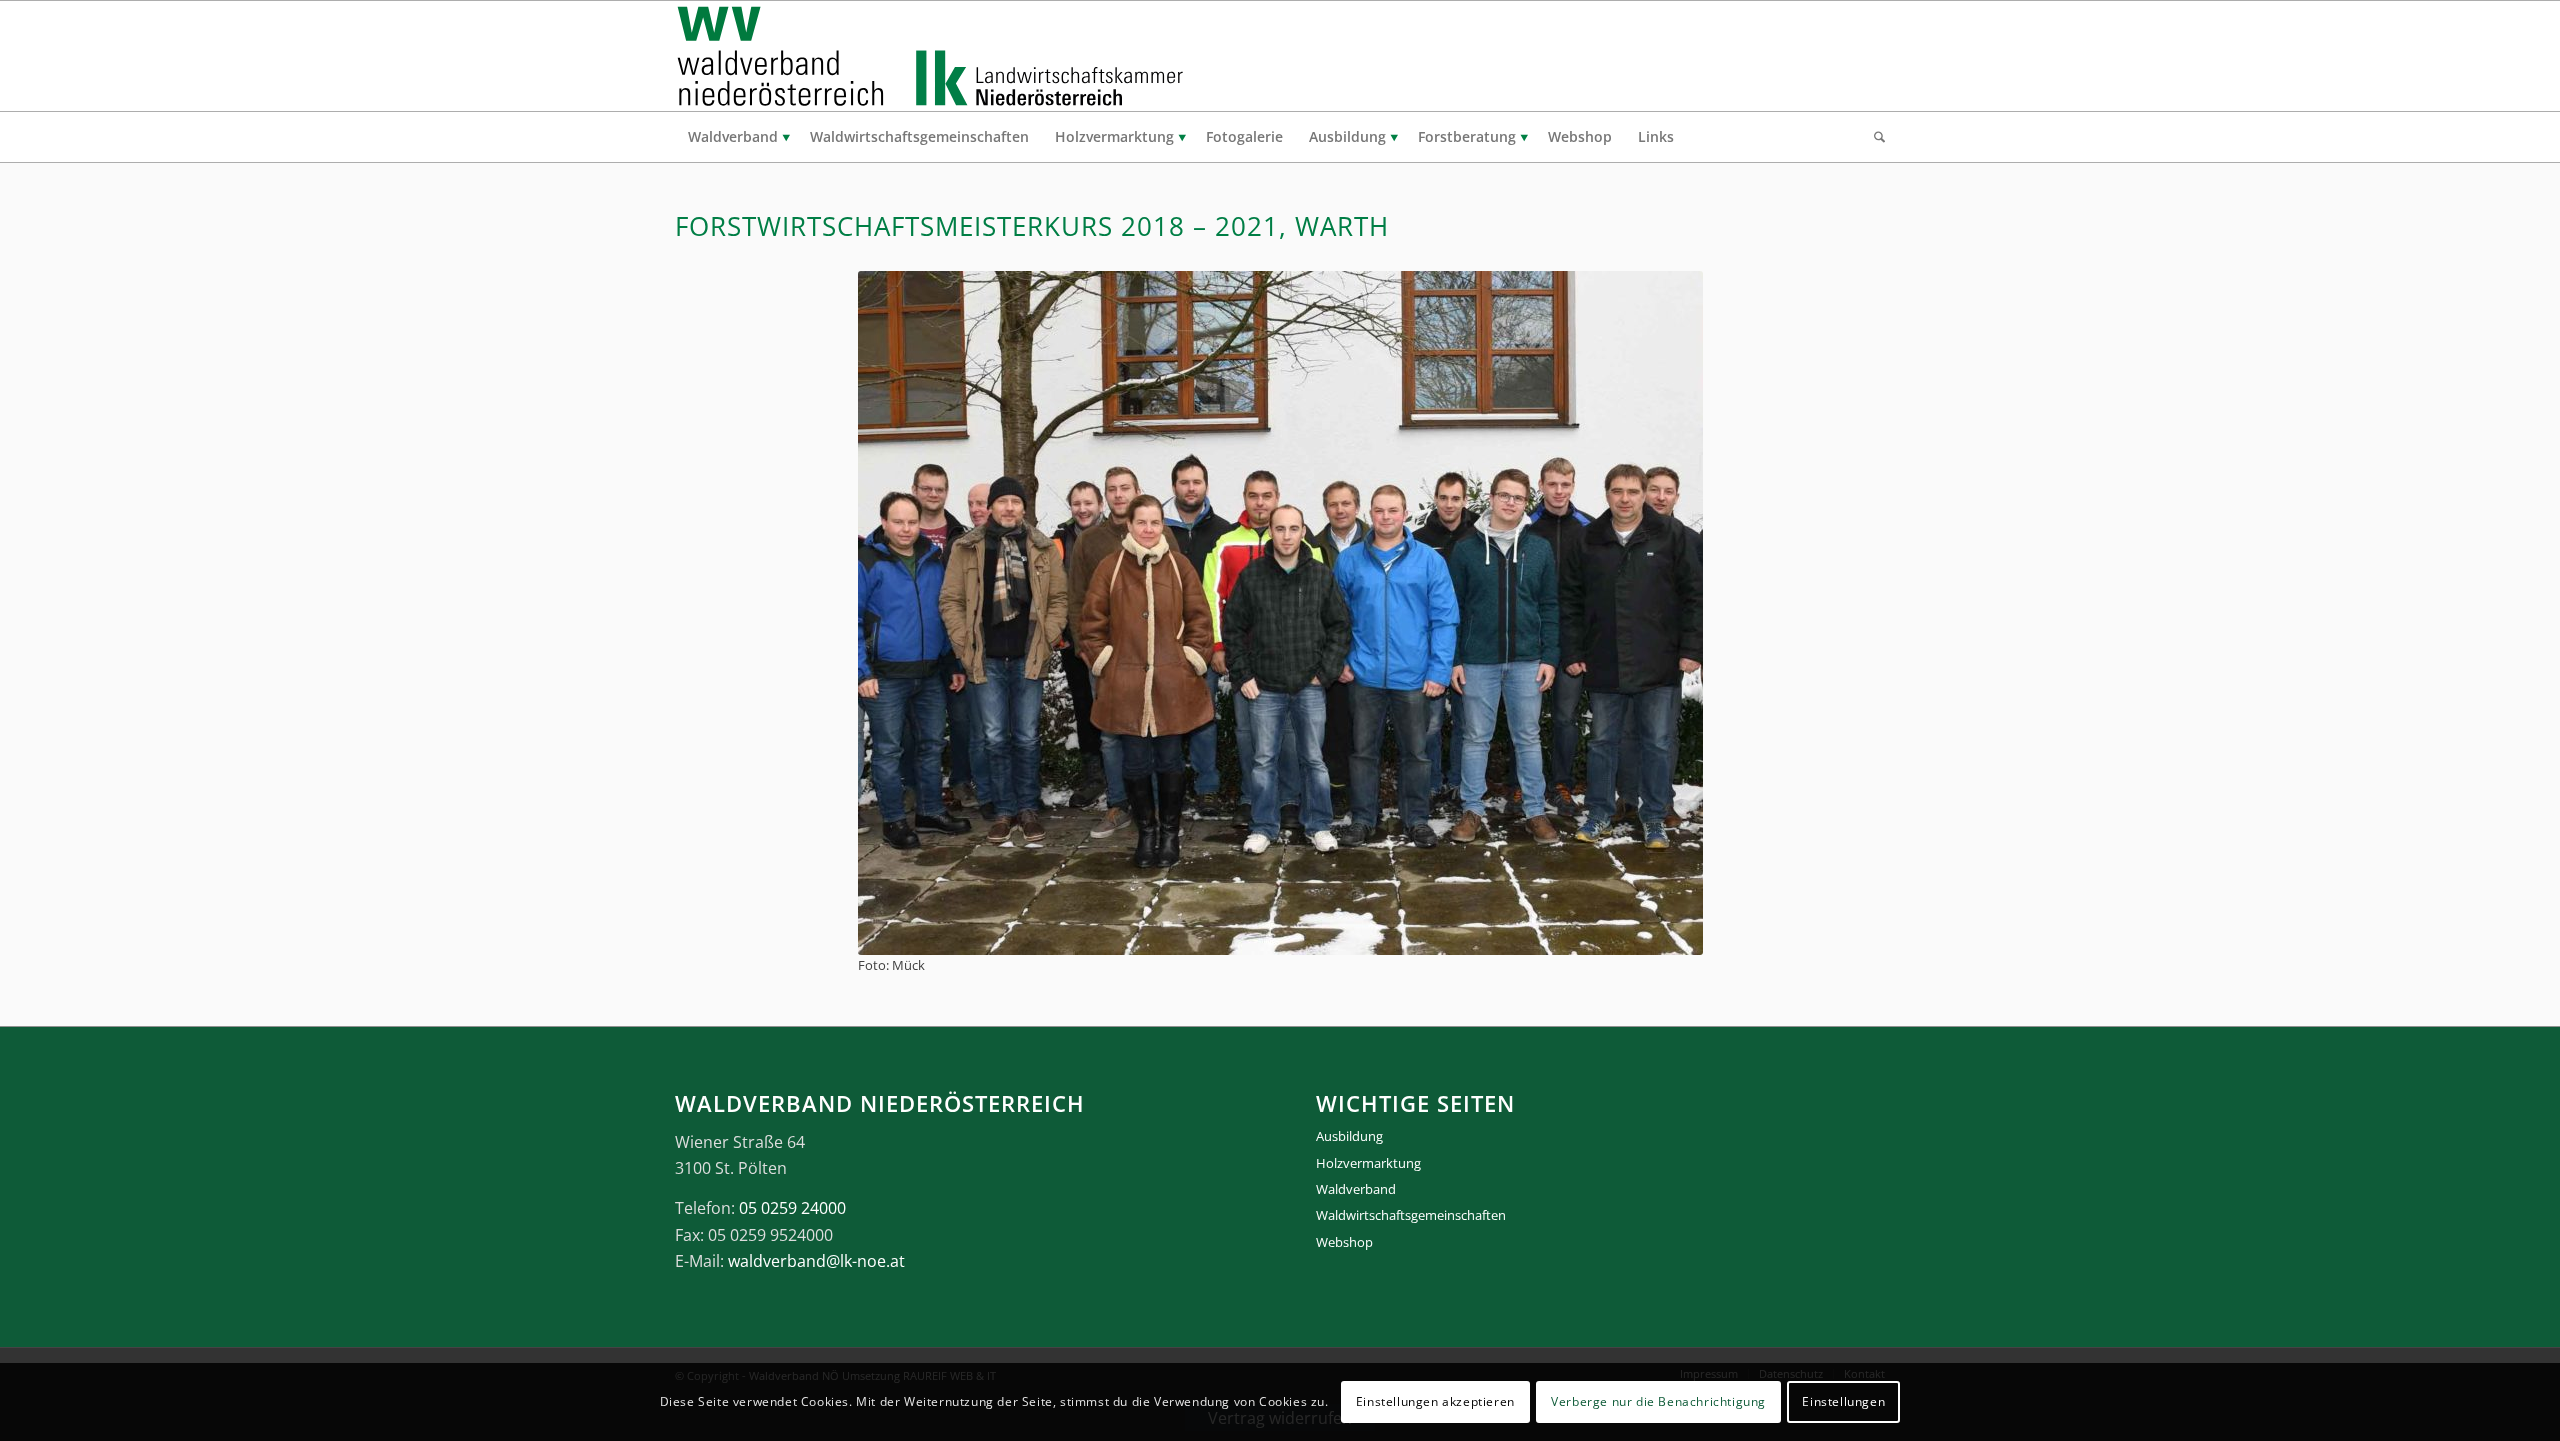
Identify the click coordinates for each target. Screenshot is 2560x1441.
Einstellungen (1843, 1401)
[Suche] (1873, 137)
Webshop (1344, 1242)
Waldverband (1356, 1189)
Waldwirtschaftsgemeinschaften (1411, 1215)
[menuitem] (736, 137)
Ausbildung (1349, 1136)
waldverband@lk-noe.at (816, 1261)
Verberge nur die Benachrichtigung (1658, 1401)
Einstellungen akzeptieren (1435, 1401)
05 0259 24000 (792, 1208)
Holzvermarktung (1368, 1163)
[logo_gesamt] (934, 56)
